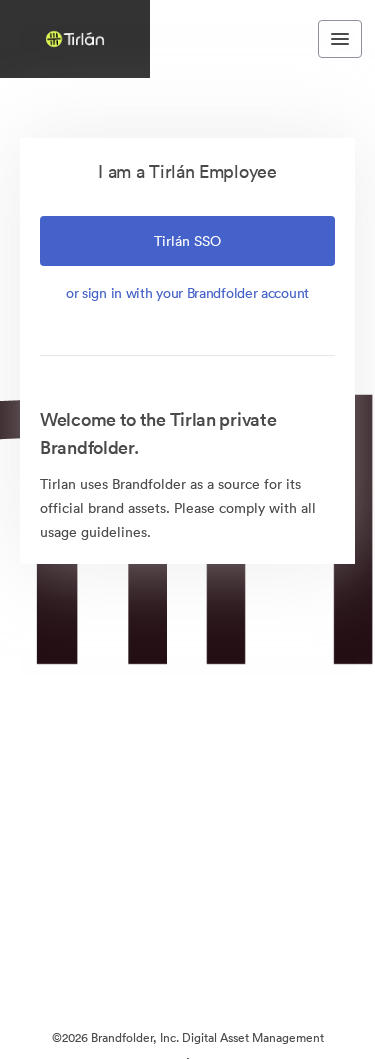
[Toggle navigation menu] (340, 39)
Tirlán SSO (187, 241)
